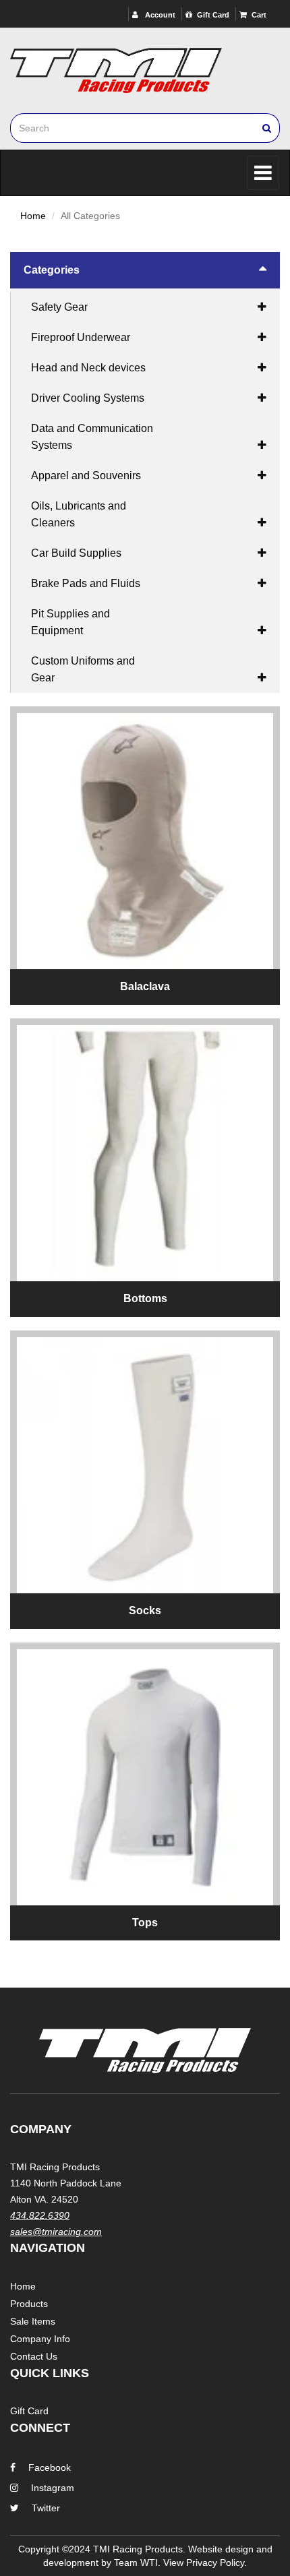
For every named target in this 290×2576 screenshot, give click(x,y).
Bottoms (145, 1298)
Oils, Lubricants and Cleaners (79, 514)
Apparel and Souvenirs (86, 476)
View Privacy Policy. (205, 2563)
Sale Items (33, 2321)
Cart (259, 15)
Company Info (40, 2339)
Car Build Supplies (76, 553)
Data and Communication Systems (92, 437)
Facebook (50, 2467)
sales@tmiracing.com (56, 2232)
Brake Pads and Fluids (86, 583)
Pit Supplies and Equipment (70, 622)
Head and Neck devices (88, 368)
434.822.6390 (40, 2215)
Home (33, 216)
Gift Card (213, 15)
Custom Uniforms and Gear (83, 669)
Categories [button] (52, 270)
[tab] (145, 270)
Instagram (53, 2488)
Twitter (46, 2508)
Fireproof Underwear (81, 337)
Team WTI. (137, 2563)
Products (29, 2304)
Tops (145, 1923)
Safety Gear (59, 307)
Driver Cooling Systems (88, 398)
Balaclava (145, 986)
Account (159, 15)
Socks (145, 1611)
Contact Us (34, 2356)
